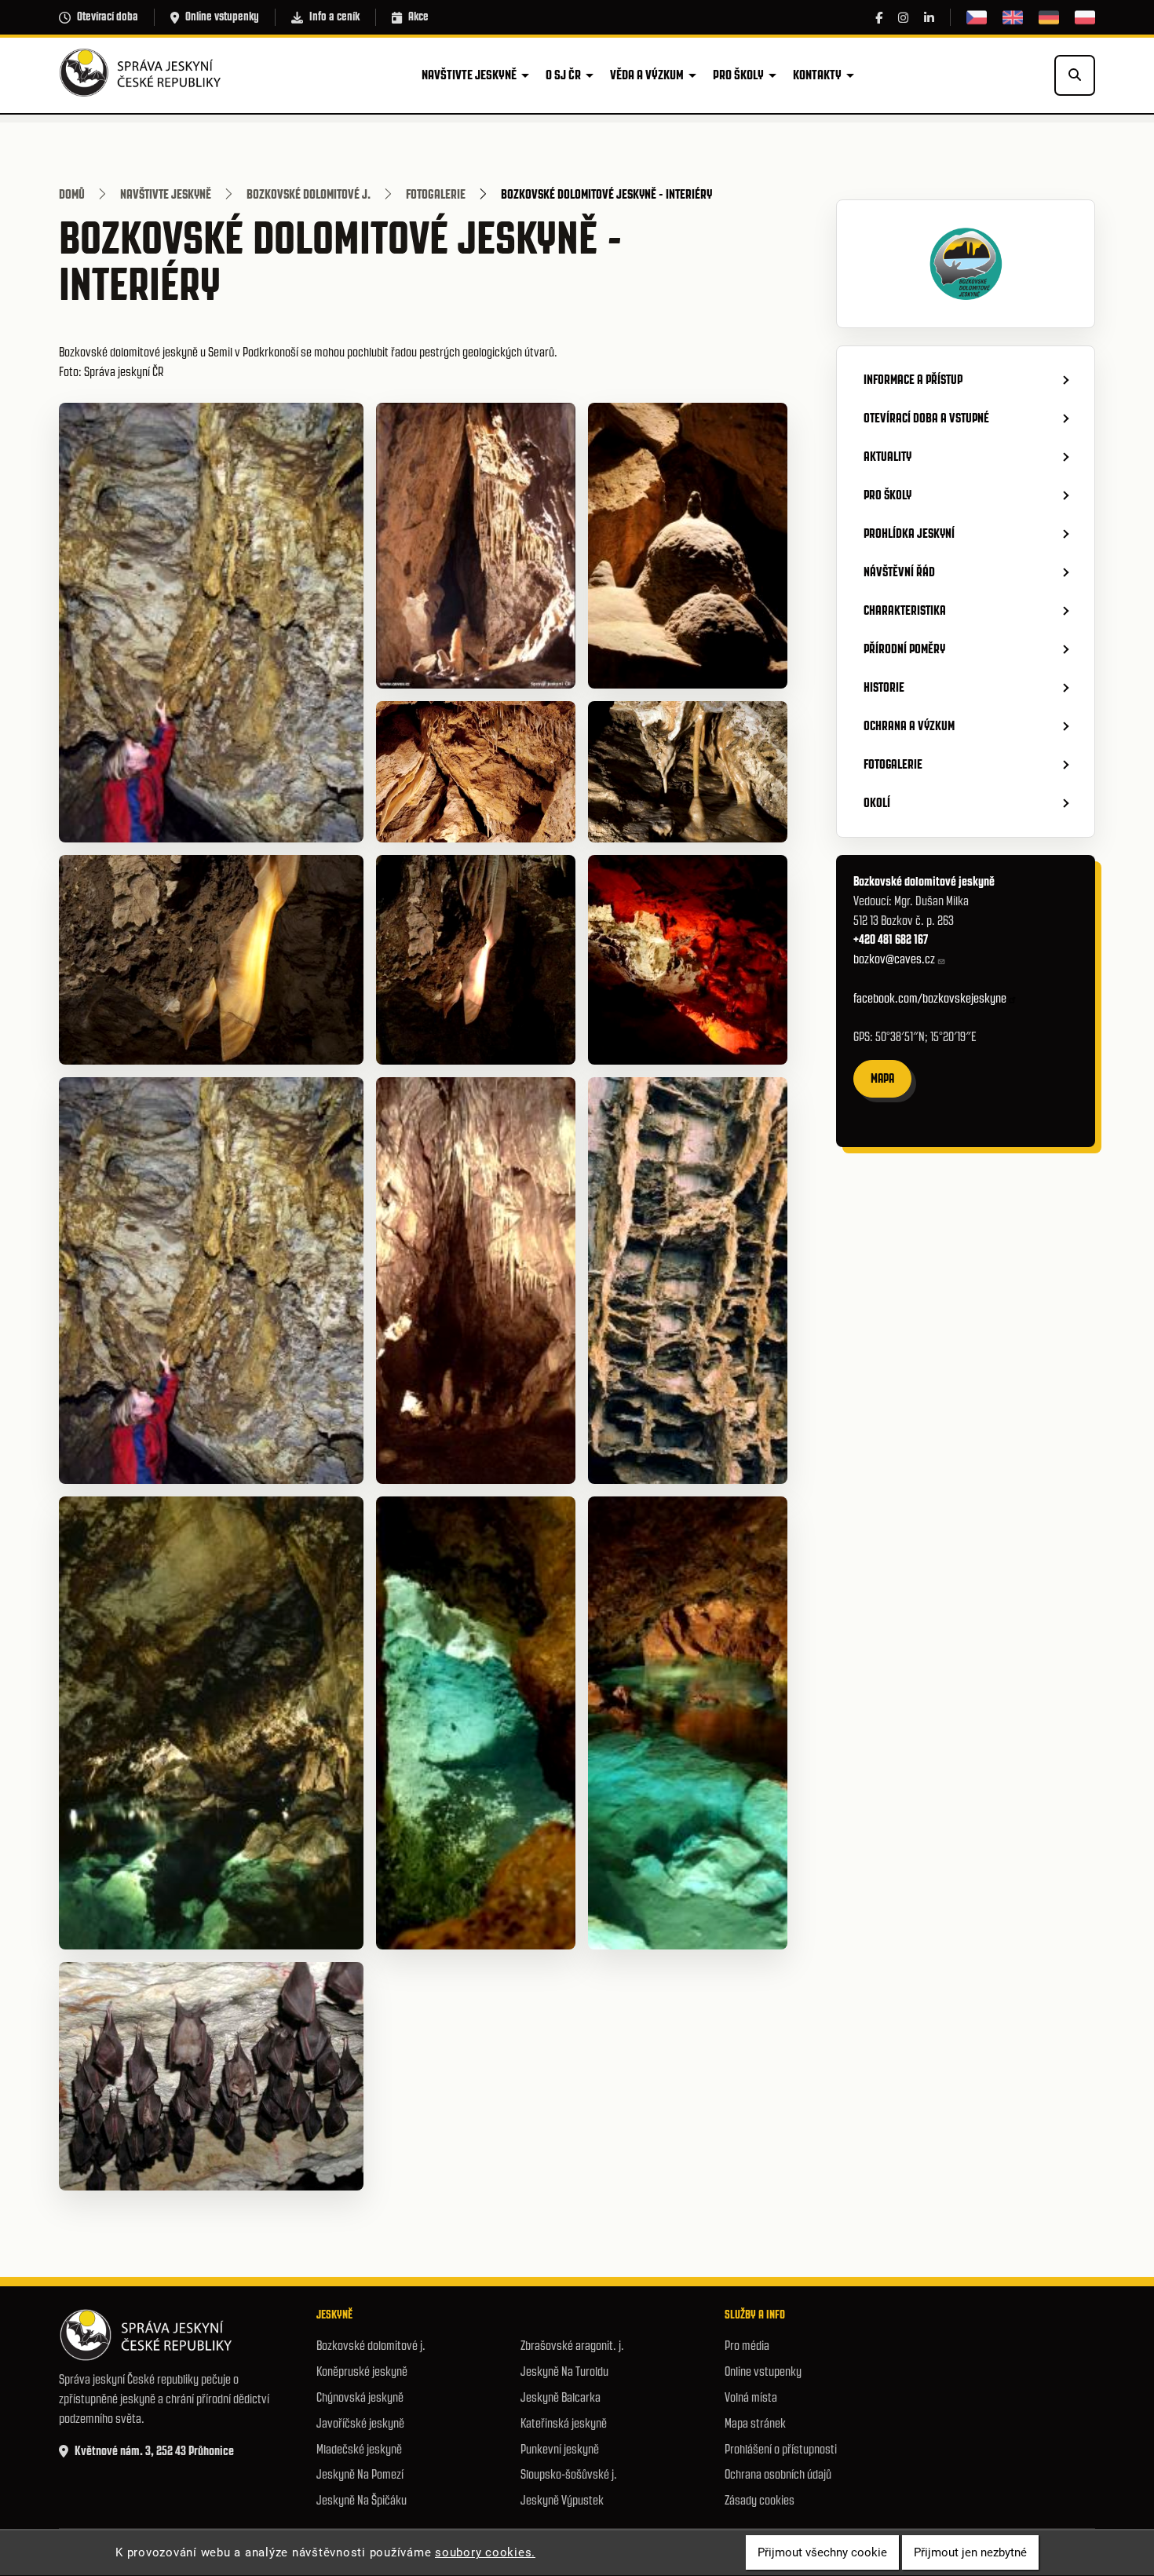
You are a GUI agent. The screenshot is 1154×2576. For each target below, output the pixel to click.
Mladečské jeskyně (359, 2449)
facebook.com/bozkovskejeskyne (930, 998)
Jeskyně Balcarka (561, 2397)
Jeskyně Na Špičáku (362, 2500)
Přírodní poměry (904, 649)
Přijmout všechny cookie (822, 2552)
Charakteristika (905, 610)
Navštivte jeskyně (469, 75)
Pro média (747, 2346)
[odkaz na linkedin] (929, 18)
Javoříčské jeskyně (360, 2423)
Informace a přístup (913, 379)
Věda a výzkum (647, 75)
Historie (884, 687)
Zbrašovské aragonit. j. (572, 2346)
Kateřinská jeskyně (564, 2423)
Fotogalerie (436, 194)
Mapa (882, 1078)
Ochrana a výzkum (909, 725)
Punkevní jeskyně (560, 2449)
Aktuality (887, 456)
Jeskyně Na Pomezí (360, 2474)
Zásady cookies (760, 2500)
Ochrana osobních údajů (778, 2474)
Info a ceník (334, 16)
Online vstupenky (222, 16)
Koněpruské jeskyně (362, 2371)
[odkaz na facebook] (879, 18)
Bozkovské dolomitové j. (309, 194)
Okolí (877, 802)
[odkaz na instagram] (903, 18)
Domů (72, 194)
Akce (418, 16)
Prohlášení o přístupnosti (781, 2449)
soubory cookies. (485, 2552)
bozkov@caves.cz (894, 959)
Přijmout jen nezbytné (970, 2552)
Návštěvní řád (899, 572)
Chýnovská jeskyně (360, 2397)
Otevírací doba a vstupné (926, 418)
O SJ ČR (563, 75)
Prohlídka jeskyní (909, 533)
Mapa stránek (755, 2423)
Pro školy (738, 75)
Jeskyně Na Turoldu (564, 2371)
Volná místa (751, 2397)
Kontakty (817, 75)
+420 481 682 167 (892, 939)
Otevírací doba (108, 16)
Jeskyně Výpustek (562, 2500)
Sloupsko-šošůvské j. (569, 2474)
